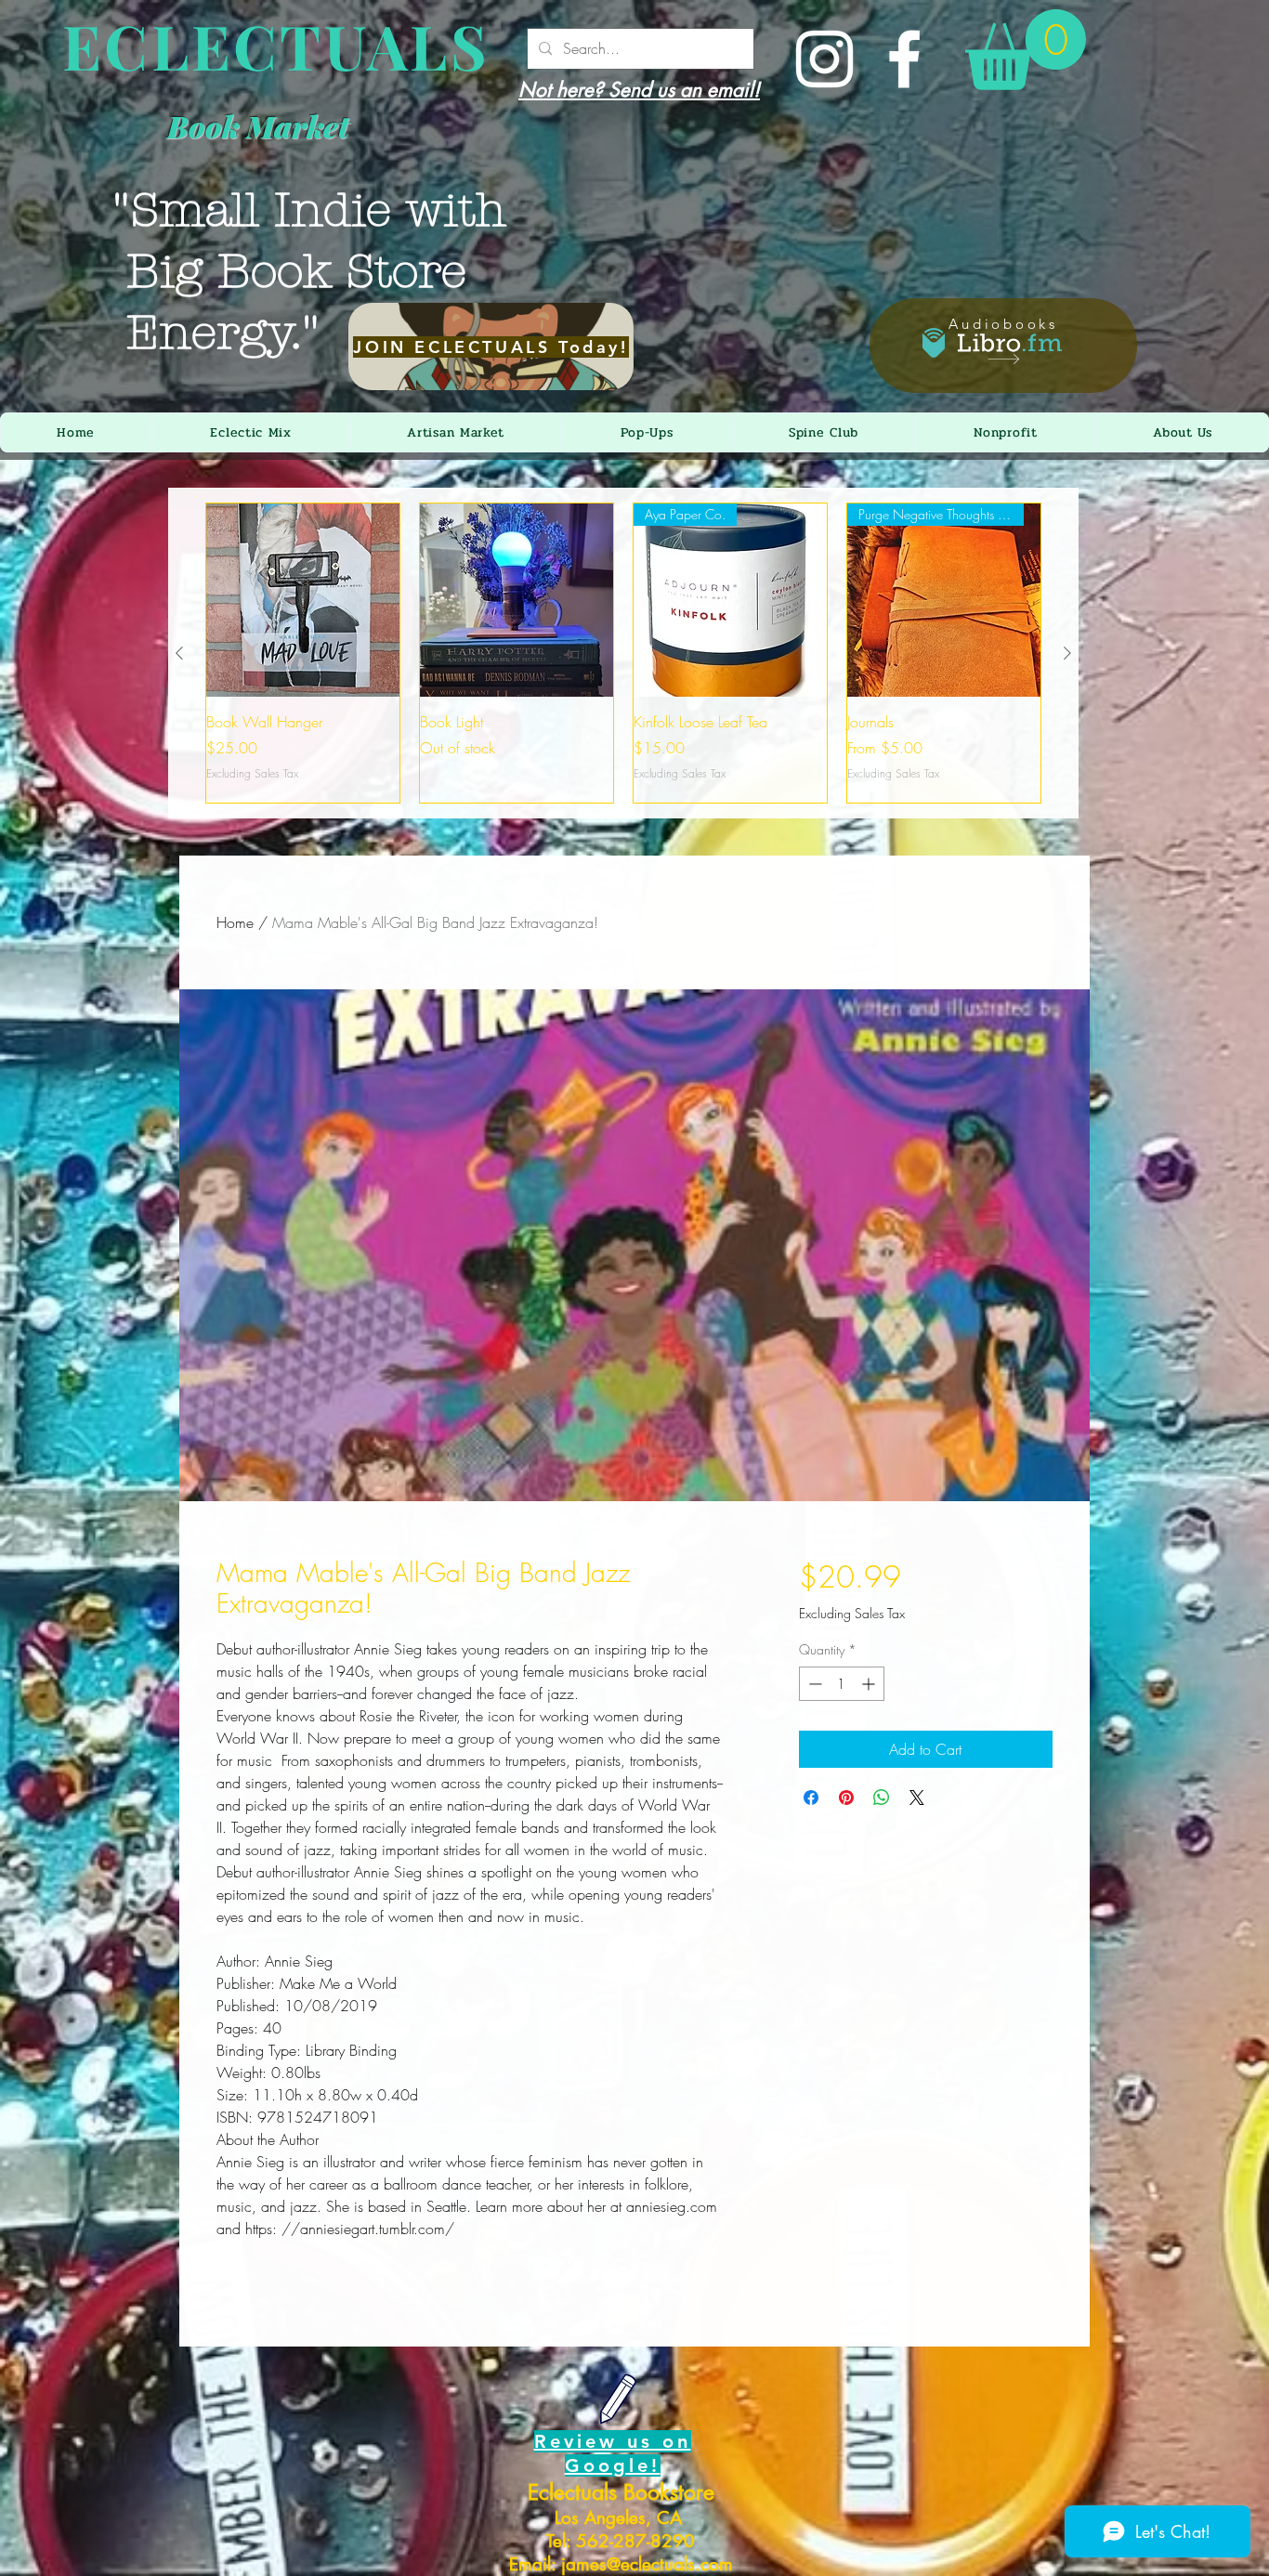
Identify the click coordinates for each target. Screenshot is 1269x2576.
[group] (623, 653)
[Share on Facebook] (811, 1798)
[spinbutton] (842, 1684)
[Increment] (870, 1684)
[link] (1026, 50)
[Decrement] (813, 1684)
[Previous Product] (179, 653)
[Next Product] (1067, 653)
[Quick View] (303, 600)
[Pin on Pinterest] (846, 1798)
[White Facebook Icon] (904, 59)
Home (235, 922)
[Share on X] (917, 1798)
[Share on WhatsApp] (882, 1798)
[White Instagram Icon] (824, 59)
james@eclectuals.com (647, 2564)
